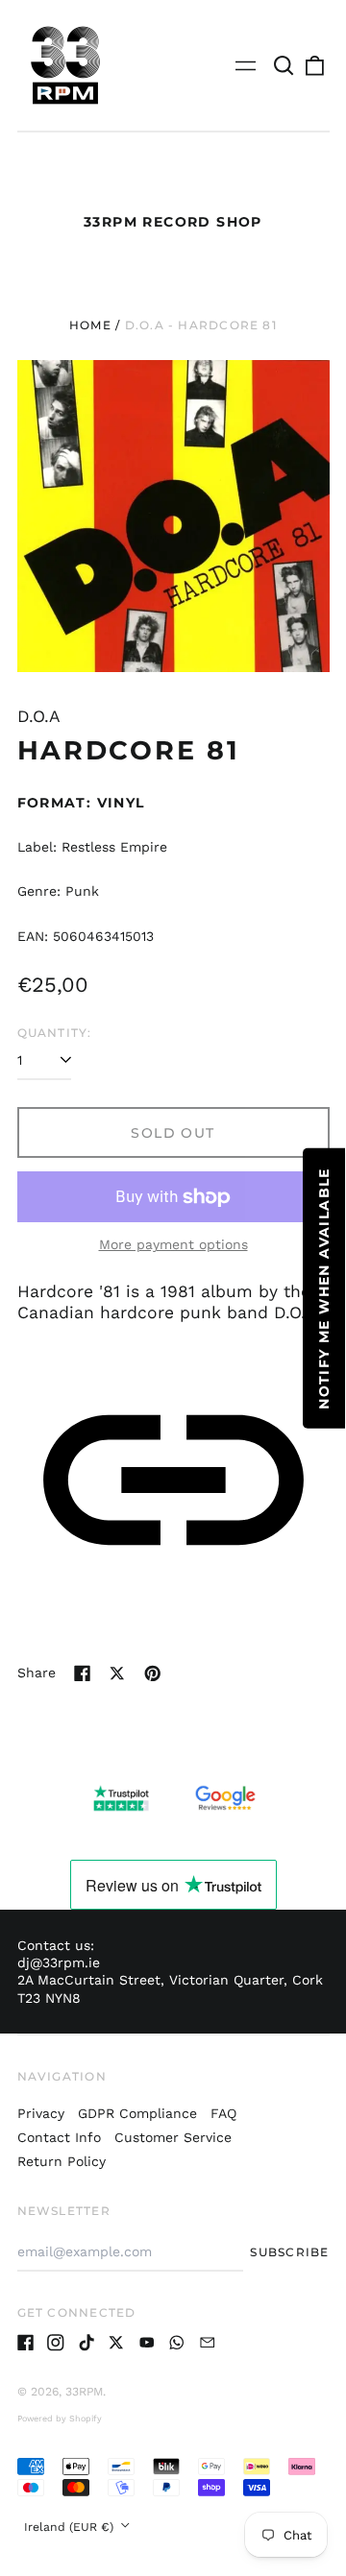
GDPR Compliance (137, 2113)
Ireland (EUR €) (71, 2527)
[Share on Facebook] (83, 1673)
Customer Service (173, 2137)
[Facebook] (26, 2343)
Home (90, 325)
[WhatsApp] (177, 2343)
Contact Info (59, 2137)
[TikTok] (86, 2343)
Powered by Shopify (60, 2419)
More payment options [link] (173, 1244)
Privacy (41, 2113)
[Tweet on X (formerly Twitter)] (117, 1673)
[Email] (208, 2343)
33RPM (84, 2392)
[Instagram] (56, 2343)
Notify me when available (324, 1288)
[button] (284, 65)
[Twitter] (116, 2343)
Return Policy (62, 2161)
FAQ (223, 2113)
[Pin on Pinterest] (153, 1673)
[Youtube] (147, 2343)
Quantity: (55, 1033)
